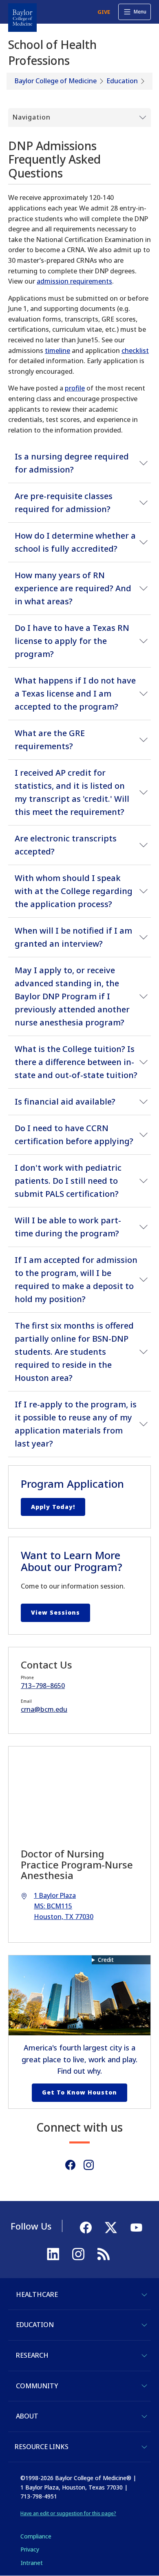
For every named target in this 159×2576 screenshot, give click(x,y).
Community (37, 2386)
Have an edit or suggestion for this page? (68, 2513)
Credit (106, 1960)
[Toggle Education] (144, 2325)
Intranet (32, 2563)
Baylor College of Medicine (56, 81)
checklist (135, 351)
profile (75, 388)
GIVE (104, 12)
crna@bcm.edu (44, 1709)
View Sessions (55, 1612)
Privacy (30, 2549)
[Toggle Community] (144, 2386)
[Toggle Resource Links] (144, 2447)
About (27, 2416)
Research (32, 2355)
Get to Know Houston (79, 2092)
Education (122, 81)
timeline (57, 351)
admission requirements (74, 281)
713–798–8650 (43, 1686)
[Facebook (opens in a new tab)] (70, 2165)
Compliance (36, 2536)
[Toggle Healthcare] (144, 2295)
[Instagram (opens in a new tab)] (89, 2165)
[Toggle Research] (144, 2356)
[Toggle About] (144, 2416)
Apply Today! (53, 1507)
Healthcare (37, 2294)
